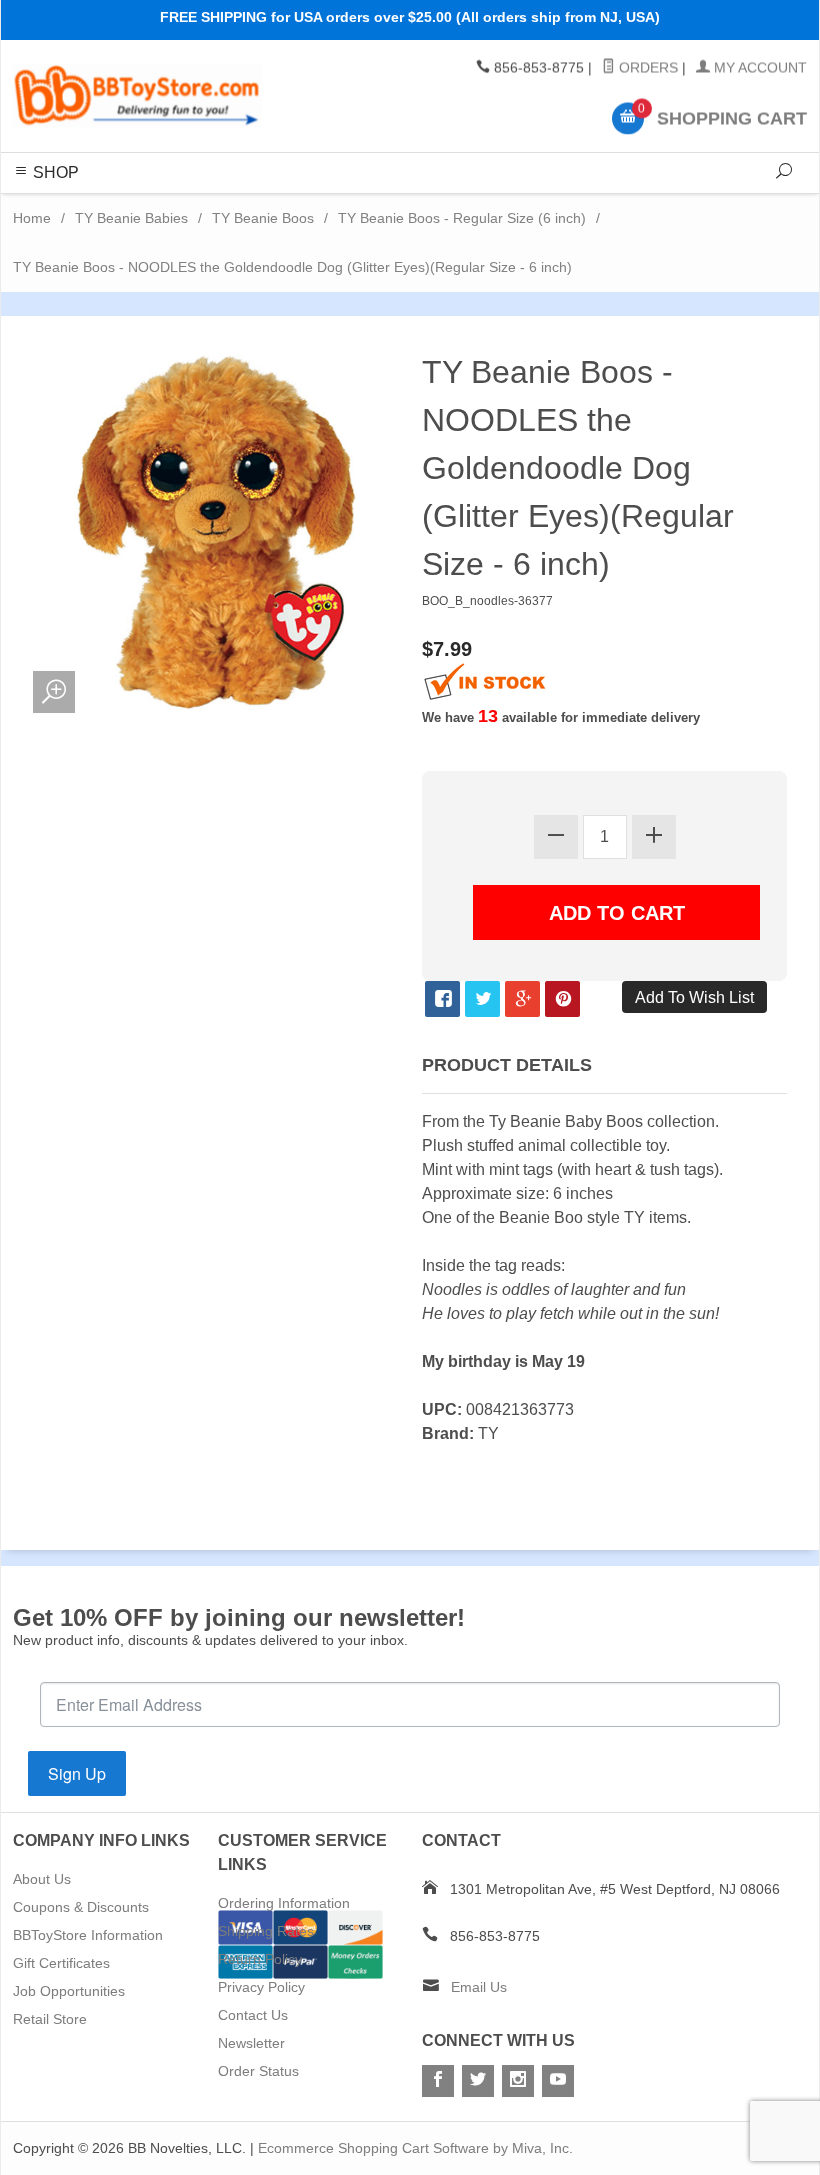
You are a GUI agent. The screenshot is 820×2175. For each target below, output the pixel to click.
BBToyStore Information (88, 1935)
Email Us (479, 1987)
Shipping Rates (266, 1931)
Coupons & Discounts (81, 1907)
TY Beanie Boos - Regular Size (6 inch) (462, 218)
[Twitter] (478, 2081)
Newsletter (251, 2043)
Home (32, 218)
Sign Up (77, 1773)
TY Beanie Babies (131, 218)
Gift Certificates (61, 1963)
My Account (758, 68)
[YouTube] (558, 2081)
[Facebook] (438, 2081)
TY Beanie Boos (263, 218)
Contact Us (253, 2015)
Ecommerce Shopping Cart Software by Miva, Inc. (415, 2148)
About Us (42, 1879)
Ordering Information (284, 1903)
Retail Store (50, 2019)
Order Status (258, 2071)
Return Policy (260, 1959)
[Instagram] (518, 2081)
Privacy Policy (261, 1987)
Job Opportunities (69, 1991)
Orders (646, 68)
